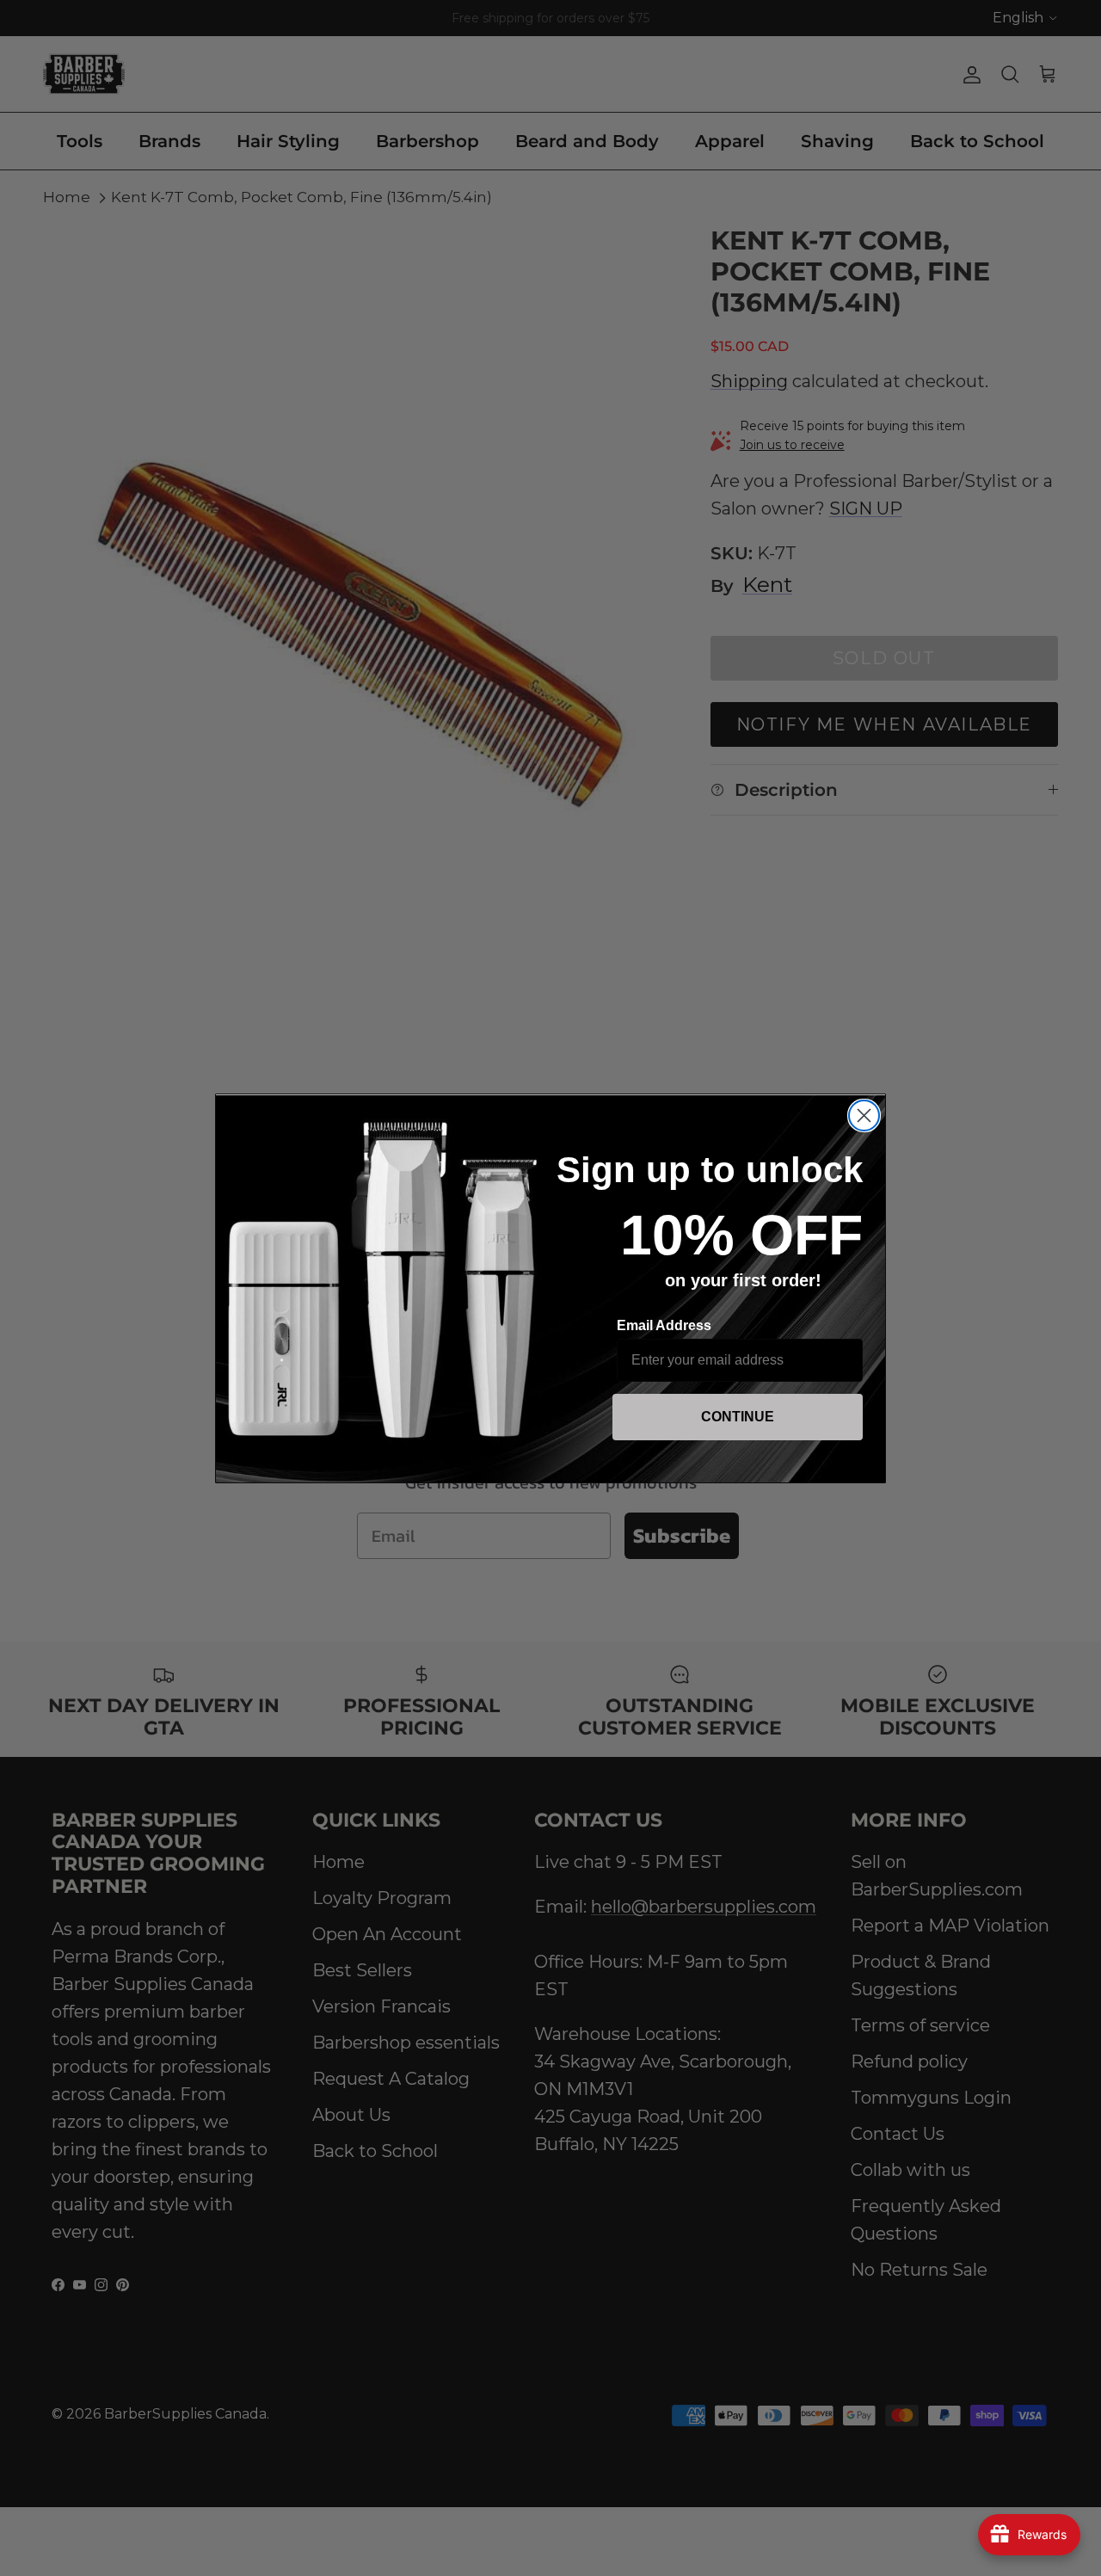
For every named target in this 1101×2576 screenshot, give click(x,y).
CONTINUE (738, 1417)
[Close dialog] (864, 1115)
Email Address (664, 1325)
